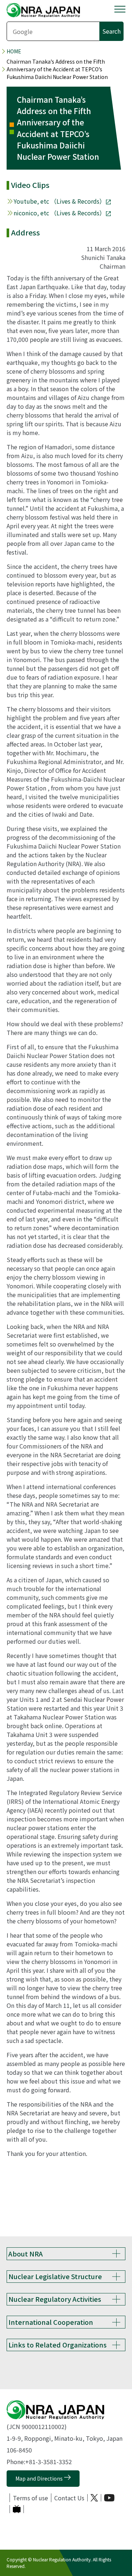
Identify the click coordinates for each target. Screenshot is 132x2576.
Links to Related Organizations (58, 2345)
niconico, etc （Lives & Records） (59, 213)
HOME (14, 51)
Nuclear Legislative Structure (55, 2276)
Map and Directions (39, 2478)
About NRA (26, 2254)
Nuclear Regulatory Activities (55, 2299)
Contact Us (69, 2498)
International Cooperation (51, 2322)
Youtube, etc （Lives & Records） (59, 201)
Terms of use (30, 2498)
